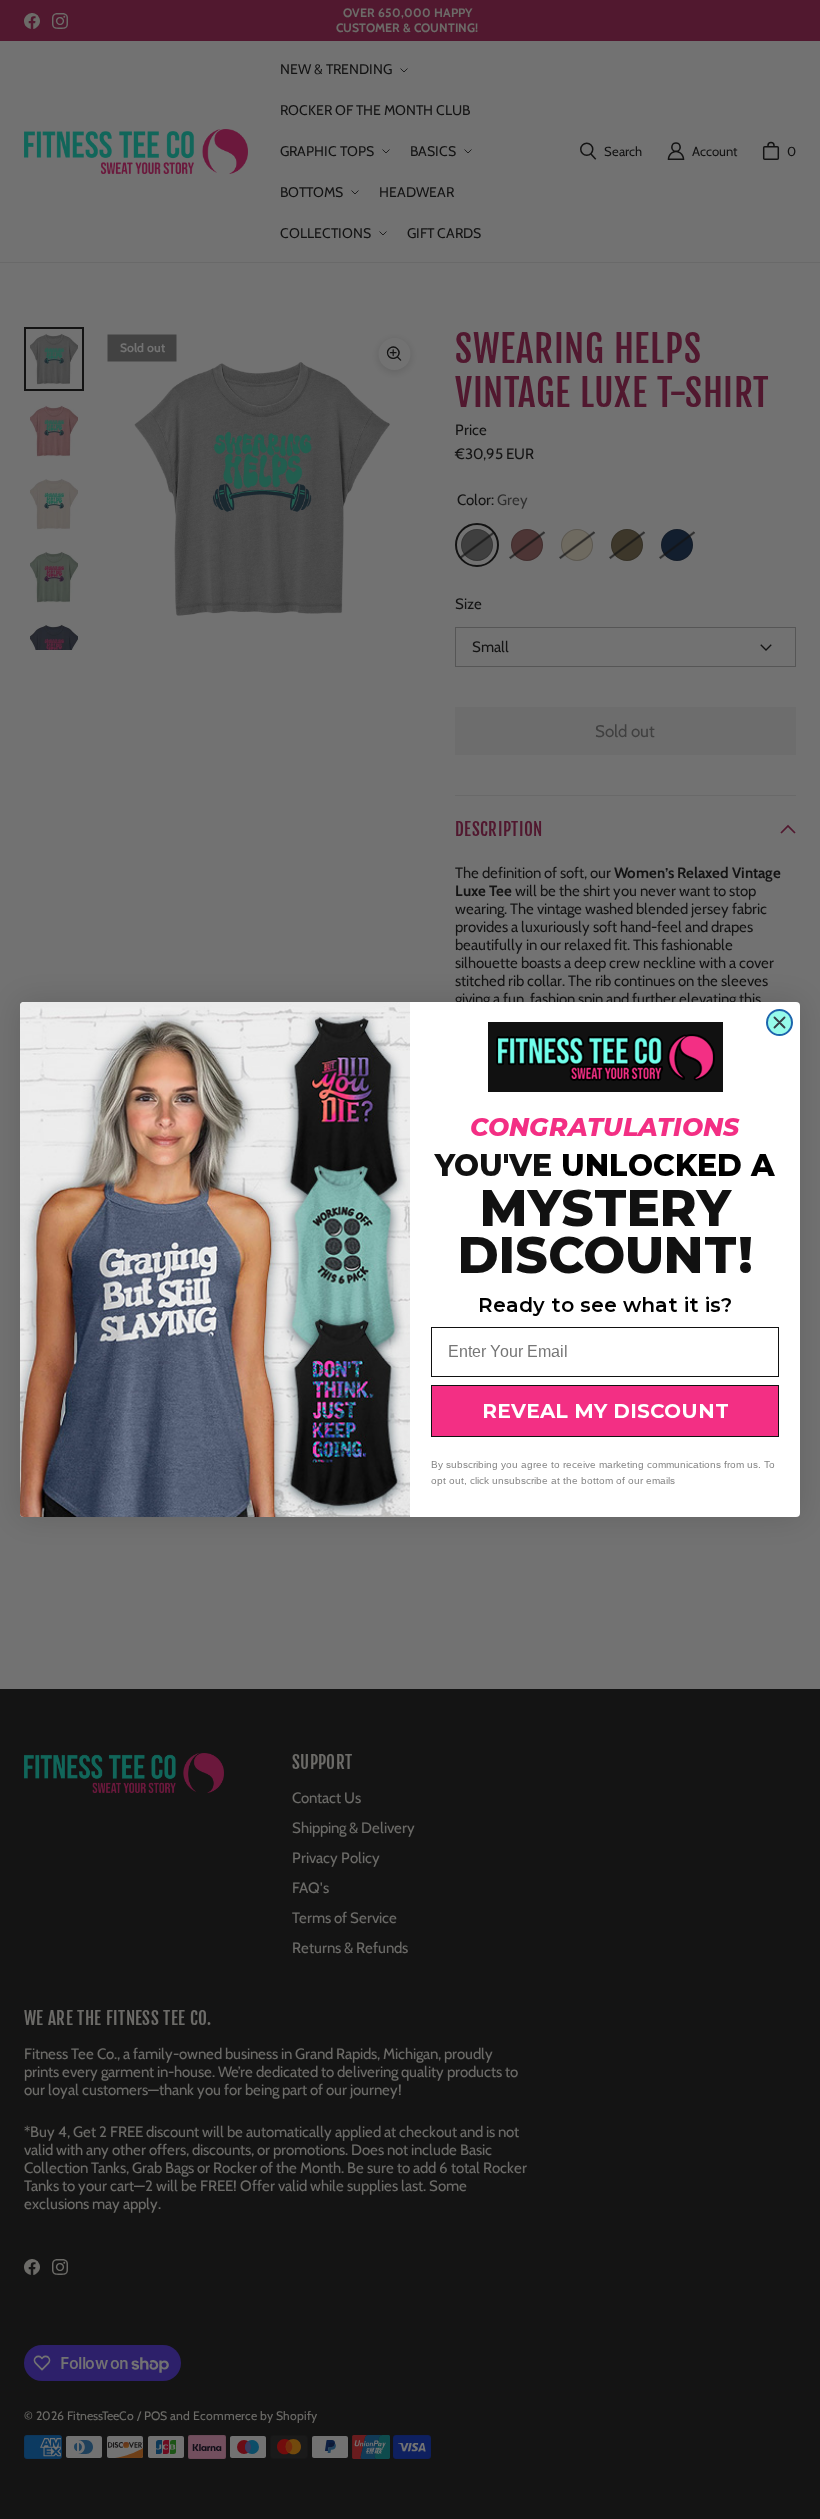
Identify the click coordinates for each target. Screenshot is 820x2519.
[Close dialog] (779, 1022)
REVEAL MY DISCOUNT (605, 1411)
